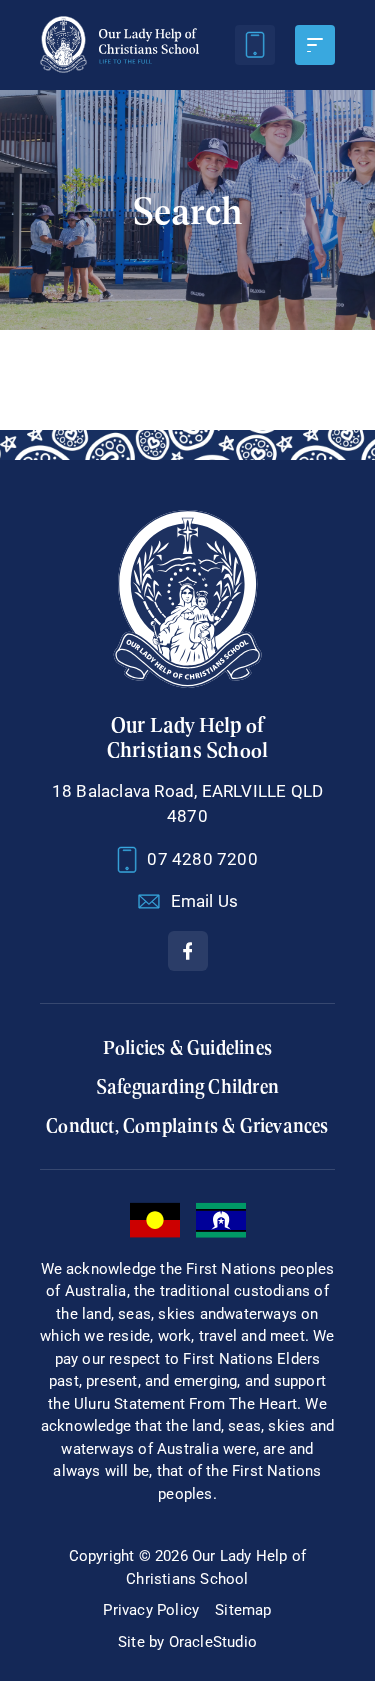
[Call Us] (255, 45)
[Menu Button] (315, 45)
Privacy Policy (151, 1610)
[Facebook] (188, 951)
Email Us (205, 901)
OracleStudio (213, 1642)
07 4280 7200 (202, 859)
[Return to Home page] (119, 45)
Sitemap (243, 1610)
